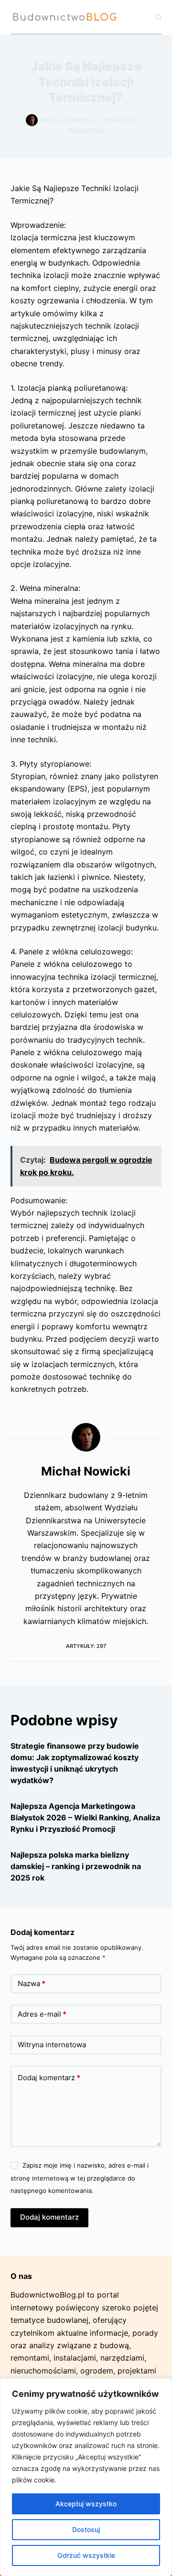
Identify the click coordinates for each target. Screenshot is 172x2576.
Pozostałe (86, 131)
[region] (86, 2477)
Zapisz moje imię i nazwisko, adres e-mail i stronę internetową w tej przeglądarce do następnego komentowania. (80, 2178)
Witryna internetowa (52, 2045)
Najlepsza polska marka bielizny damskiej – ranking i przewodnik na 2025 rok (76, 1866)
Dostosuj (86, 2529)
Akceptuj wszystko (86, 2504)
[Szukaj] (158, 17)
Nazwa (32, 1983)
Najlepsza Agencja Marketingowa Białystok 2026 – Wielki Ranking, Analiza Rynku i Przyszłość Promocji (85, 1817)
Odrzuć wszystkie (86, 2555)
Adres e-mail (42, 2014)
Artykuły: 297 (86, 1646)
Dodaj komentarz (49, 2078)
